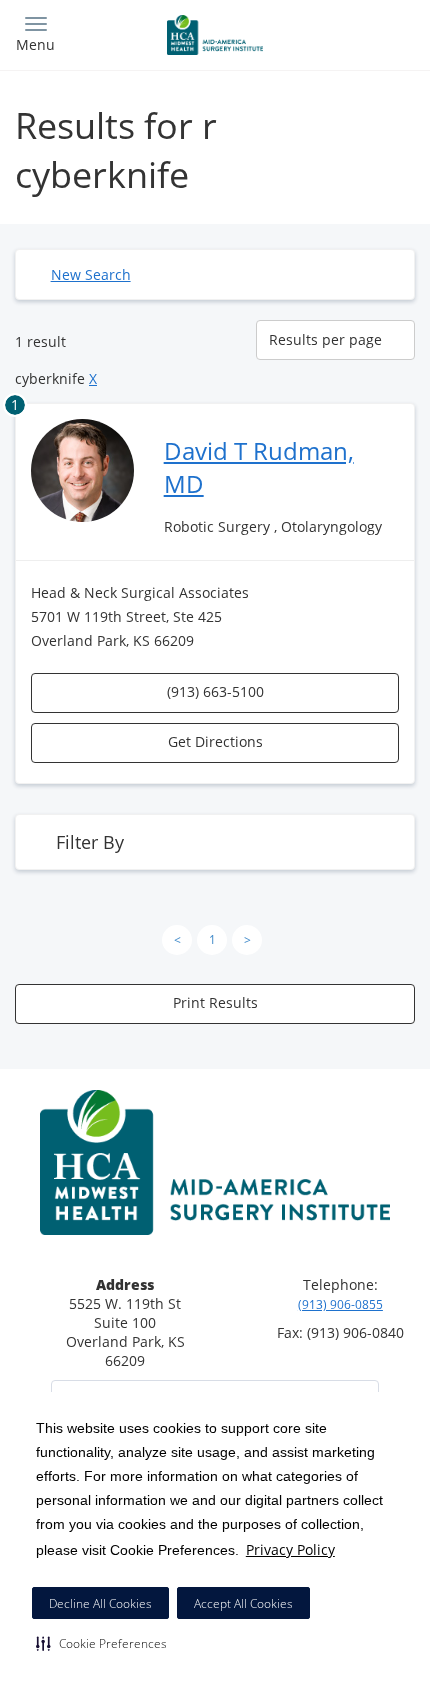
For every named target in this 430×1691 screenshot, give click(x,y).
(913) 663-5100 (215, 691)
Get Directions (215, 741)
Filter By (90, 842)
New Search (91, 274)
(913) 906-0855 (340, 1304)
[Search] (365, 32)
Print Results (215, 1002)
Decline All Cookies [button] (100, 1603)
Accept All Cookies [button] (243, 1603)
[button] (101, 1643)
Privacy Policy (290, 1549)
